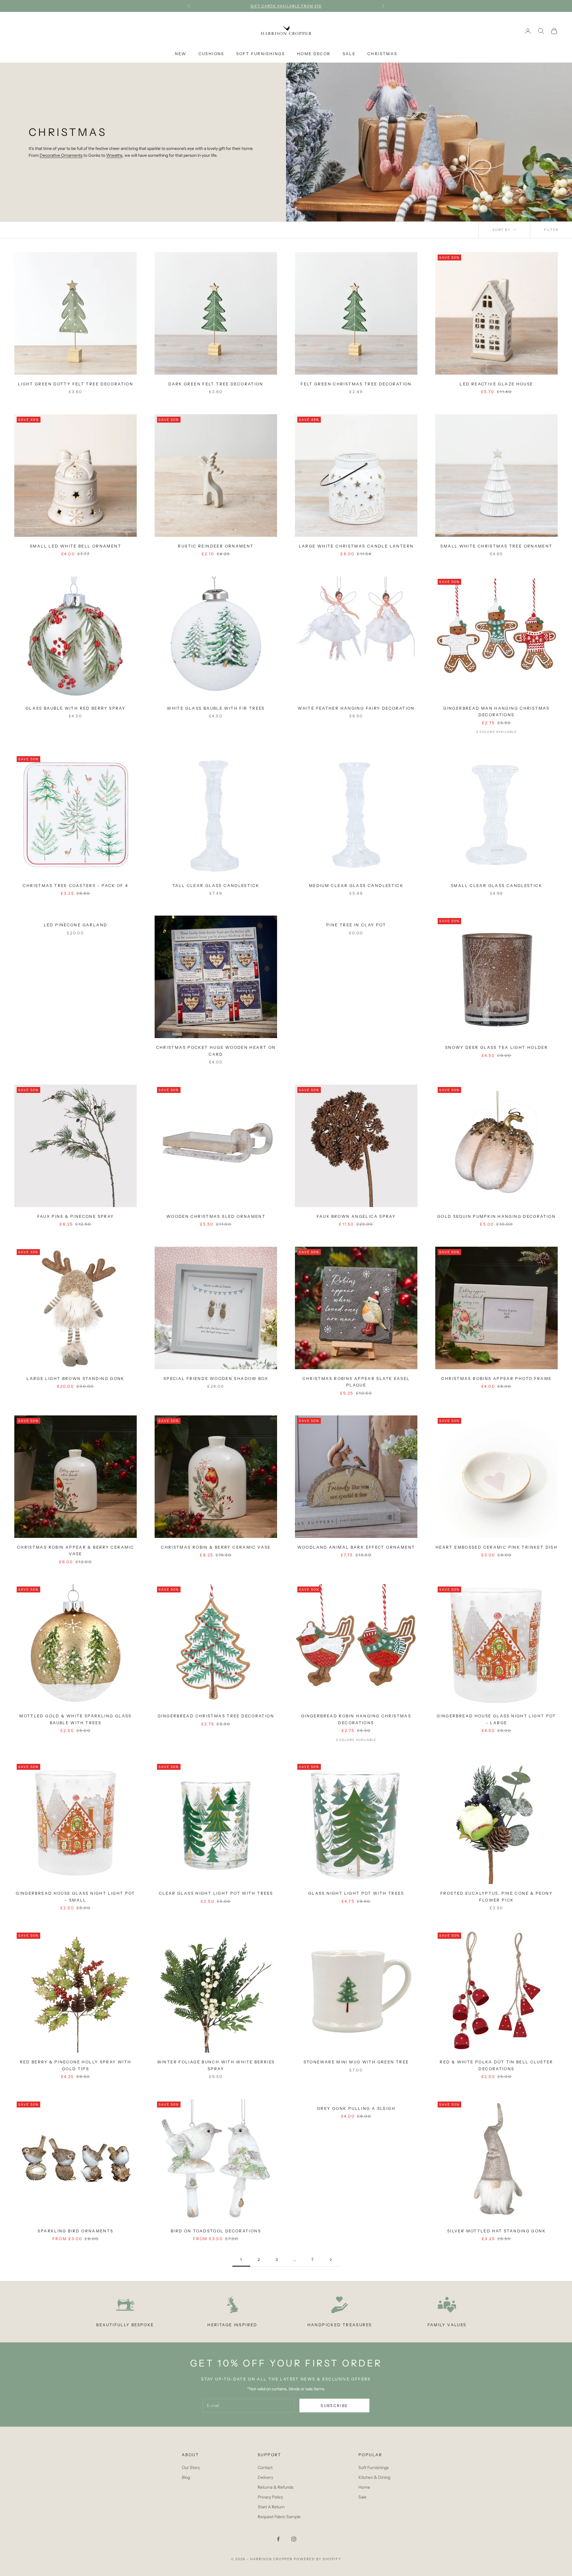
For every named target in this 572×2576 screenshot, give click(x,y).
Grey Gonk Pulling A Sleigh (356, 2108)
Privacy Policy (270, 2497)
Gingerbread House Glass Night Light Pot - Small (76, 1896)
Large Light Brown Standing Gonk (76, 1378)
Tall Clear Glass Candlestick (216, 885)
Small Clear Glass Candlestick (496, 885)
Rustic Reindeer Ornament (216, 546)
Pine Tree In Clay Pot (356, 925)
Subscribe (334, 2406)
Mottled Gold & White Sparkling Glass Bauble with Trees (76, 1719)
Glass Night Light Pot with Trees (356, 1893)
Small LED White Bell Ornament (76, 546)
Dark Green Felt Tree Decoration (216, 384)
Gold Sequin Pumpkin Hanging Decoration (496, 1216)
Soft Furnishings (261, 54)
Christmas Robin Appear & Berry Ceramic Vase (76, 1550)
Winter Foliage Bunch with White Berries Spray (216, 2065)
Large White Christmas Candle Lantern (356, 546)
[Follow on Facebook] (278, 2539)
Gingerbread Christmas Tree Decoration (216, 1716)
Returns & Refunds (276, 2487)
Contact (265, 2468)
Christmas (382, 54)
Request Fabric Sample (279, 2517)
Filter (551, 230)
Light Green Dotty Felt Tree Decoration (76, 384)
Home (364, 2487)
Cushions (211, 54)
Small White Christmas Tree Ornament (496, 546)
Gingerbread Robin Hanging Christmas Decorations (356, 1719)
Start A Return (271, 2507)
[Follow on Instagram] (294, 2539)
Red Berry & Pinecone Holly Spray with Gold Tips (76, 2065)
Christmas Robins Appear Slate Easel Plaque (356, 1382)
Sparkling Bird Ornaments (75, 2231)
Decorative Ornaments (61, 155)
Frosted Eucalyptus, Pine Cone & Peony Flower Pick (496, 1896)
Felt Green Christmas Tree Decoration (356, 384)
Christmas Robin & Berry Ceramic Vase (216, 1547)
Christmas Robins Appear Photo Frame (496, 1378)
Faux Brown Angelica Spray (356, 1216)
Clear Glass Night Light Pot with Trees (216, 1893)
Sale (349, 54)
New (181, 54)
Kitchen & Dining (374, 2477)
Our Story (191, 2468)
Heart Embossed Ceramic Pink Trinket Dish (496, 1547)
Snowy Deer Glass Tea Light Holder (496, 1047)
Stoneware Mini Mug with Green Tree (356, 2062)
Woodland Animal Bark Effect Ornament (356, 1547)
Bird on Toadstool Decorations (216, 2231)
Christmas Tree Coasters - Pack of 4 (75, 885)
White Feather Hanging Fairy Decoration (356, 708)
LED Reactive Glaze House (496, 384)
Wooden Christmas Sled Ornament (216, 1216)
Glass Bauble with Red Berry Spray (76, 708)
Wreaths (114, 155)
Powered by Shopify (317, 2559)
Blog (186, 2477)
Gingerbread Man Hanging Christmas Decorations (496, 711)
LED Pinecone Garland (76, 925)
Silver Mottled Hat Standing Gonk (496, 2231)
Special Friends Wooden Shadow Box (216, 1378)
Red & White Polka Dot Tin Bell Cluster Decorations (496, 2065)
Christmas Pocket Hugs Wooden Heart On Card (216, 1051)
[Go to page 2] (331, 2260)
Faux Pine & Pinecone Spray (76, 1216)
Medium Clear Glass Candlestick (356, 885)
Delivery (265, 2477)
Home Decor (314, 54)
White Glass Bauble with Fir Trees (216, 708)
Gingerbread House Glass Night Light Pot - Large (496, 1719)
